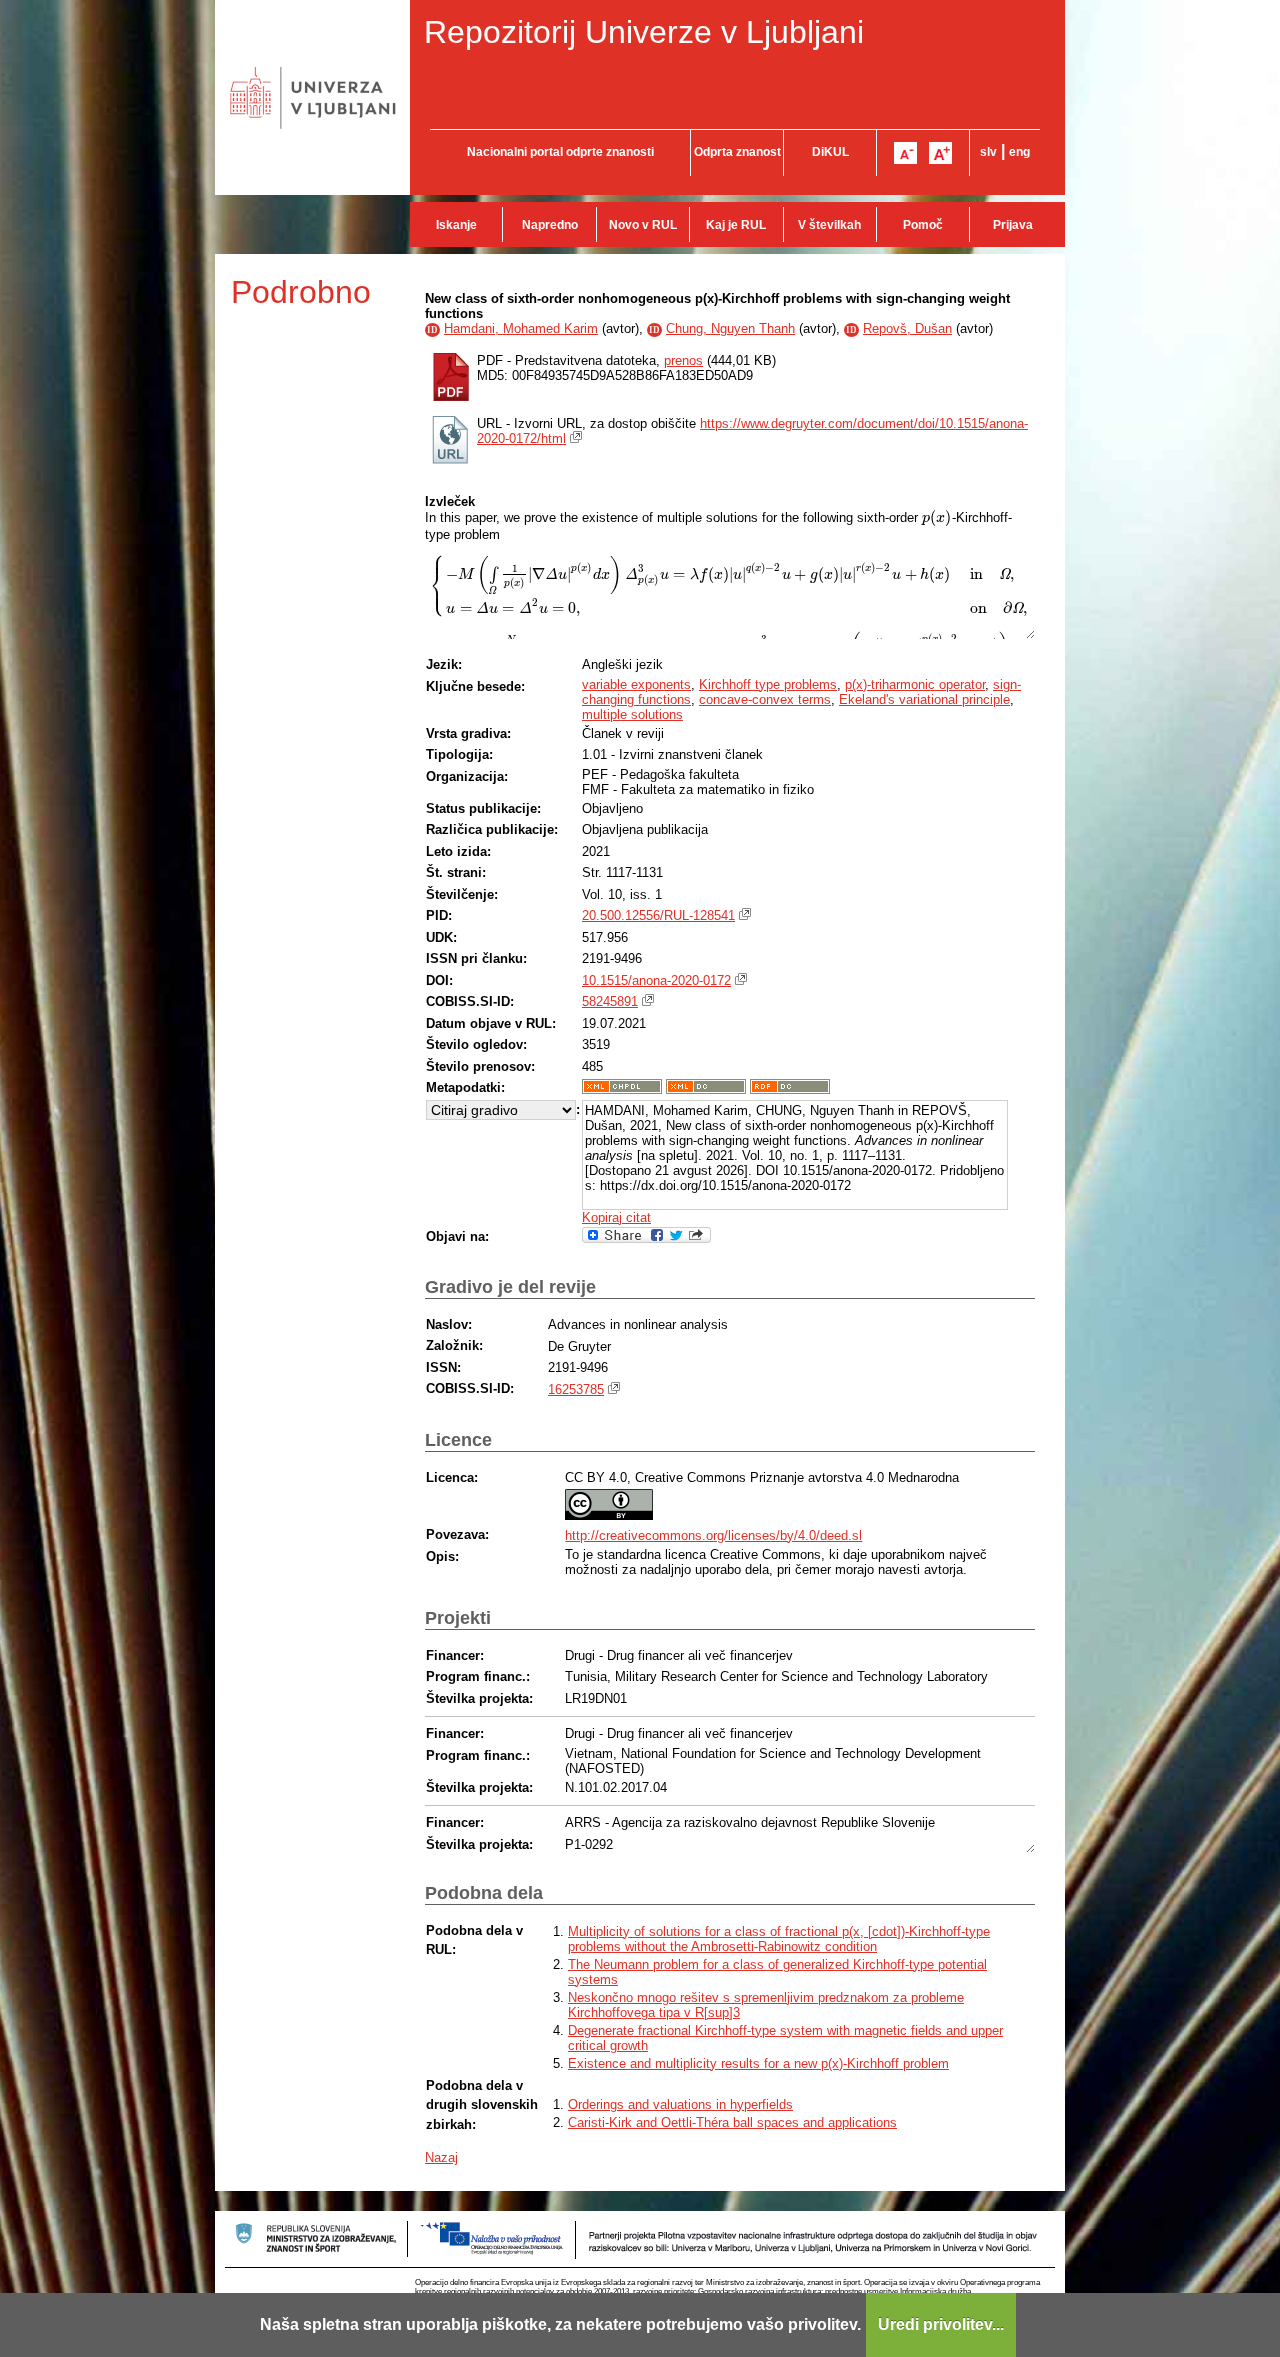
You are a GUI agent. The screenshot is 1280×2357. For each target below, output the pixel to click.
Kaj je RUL (736, 225)
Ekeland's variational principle (924, 699)
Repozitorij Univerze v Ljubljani (644, 32)
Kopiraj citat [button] (616, 1217)
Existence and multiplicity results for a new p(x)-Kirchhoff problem (758, 2063)
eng (1019, 152)
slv (988, 152)
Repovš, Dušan (907, 328)
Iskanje (456, 225)
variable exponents (636, 684)
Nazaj (441, 2157)
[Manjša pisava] (905, 153)
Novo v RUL (643, 225)
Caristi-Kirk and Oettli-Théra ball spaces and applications (732, 2122)
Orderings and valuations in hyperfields (680, 2104)
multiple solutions (632, 714)
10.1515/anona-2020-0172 (656, 980)
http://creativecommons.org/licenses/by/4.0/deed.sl (713, 1535)
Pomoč (923, 225)
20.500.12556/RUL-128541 (658, 915)
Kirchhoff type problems (768, 684)
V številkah (829, 225)
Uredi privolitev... (941, 2324)
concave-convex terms (765, 699)
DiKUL (830, 152)
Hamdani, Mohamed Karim (521, 328)
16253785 (576, 1389)
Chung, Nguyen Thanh (730, 328)
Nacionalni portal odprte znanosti (560, 152)
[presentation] (937, 517)
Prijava (1013, 225)
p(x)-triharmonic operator (915, 684)
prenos (683, 360)
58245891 (610, 1001)
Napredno (550, 225)
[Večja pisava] (940, 153)
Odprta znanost (737, 152)
